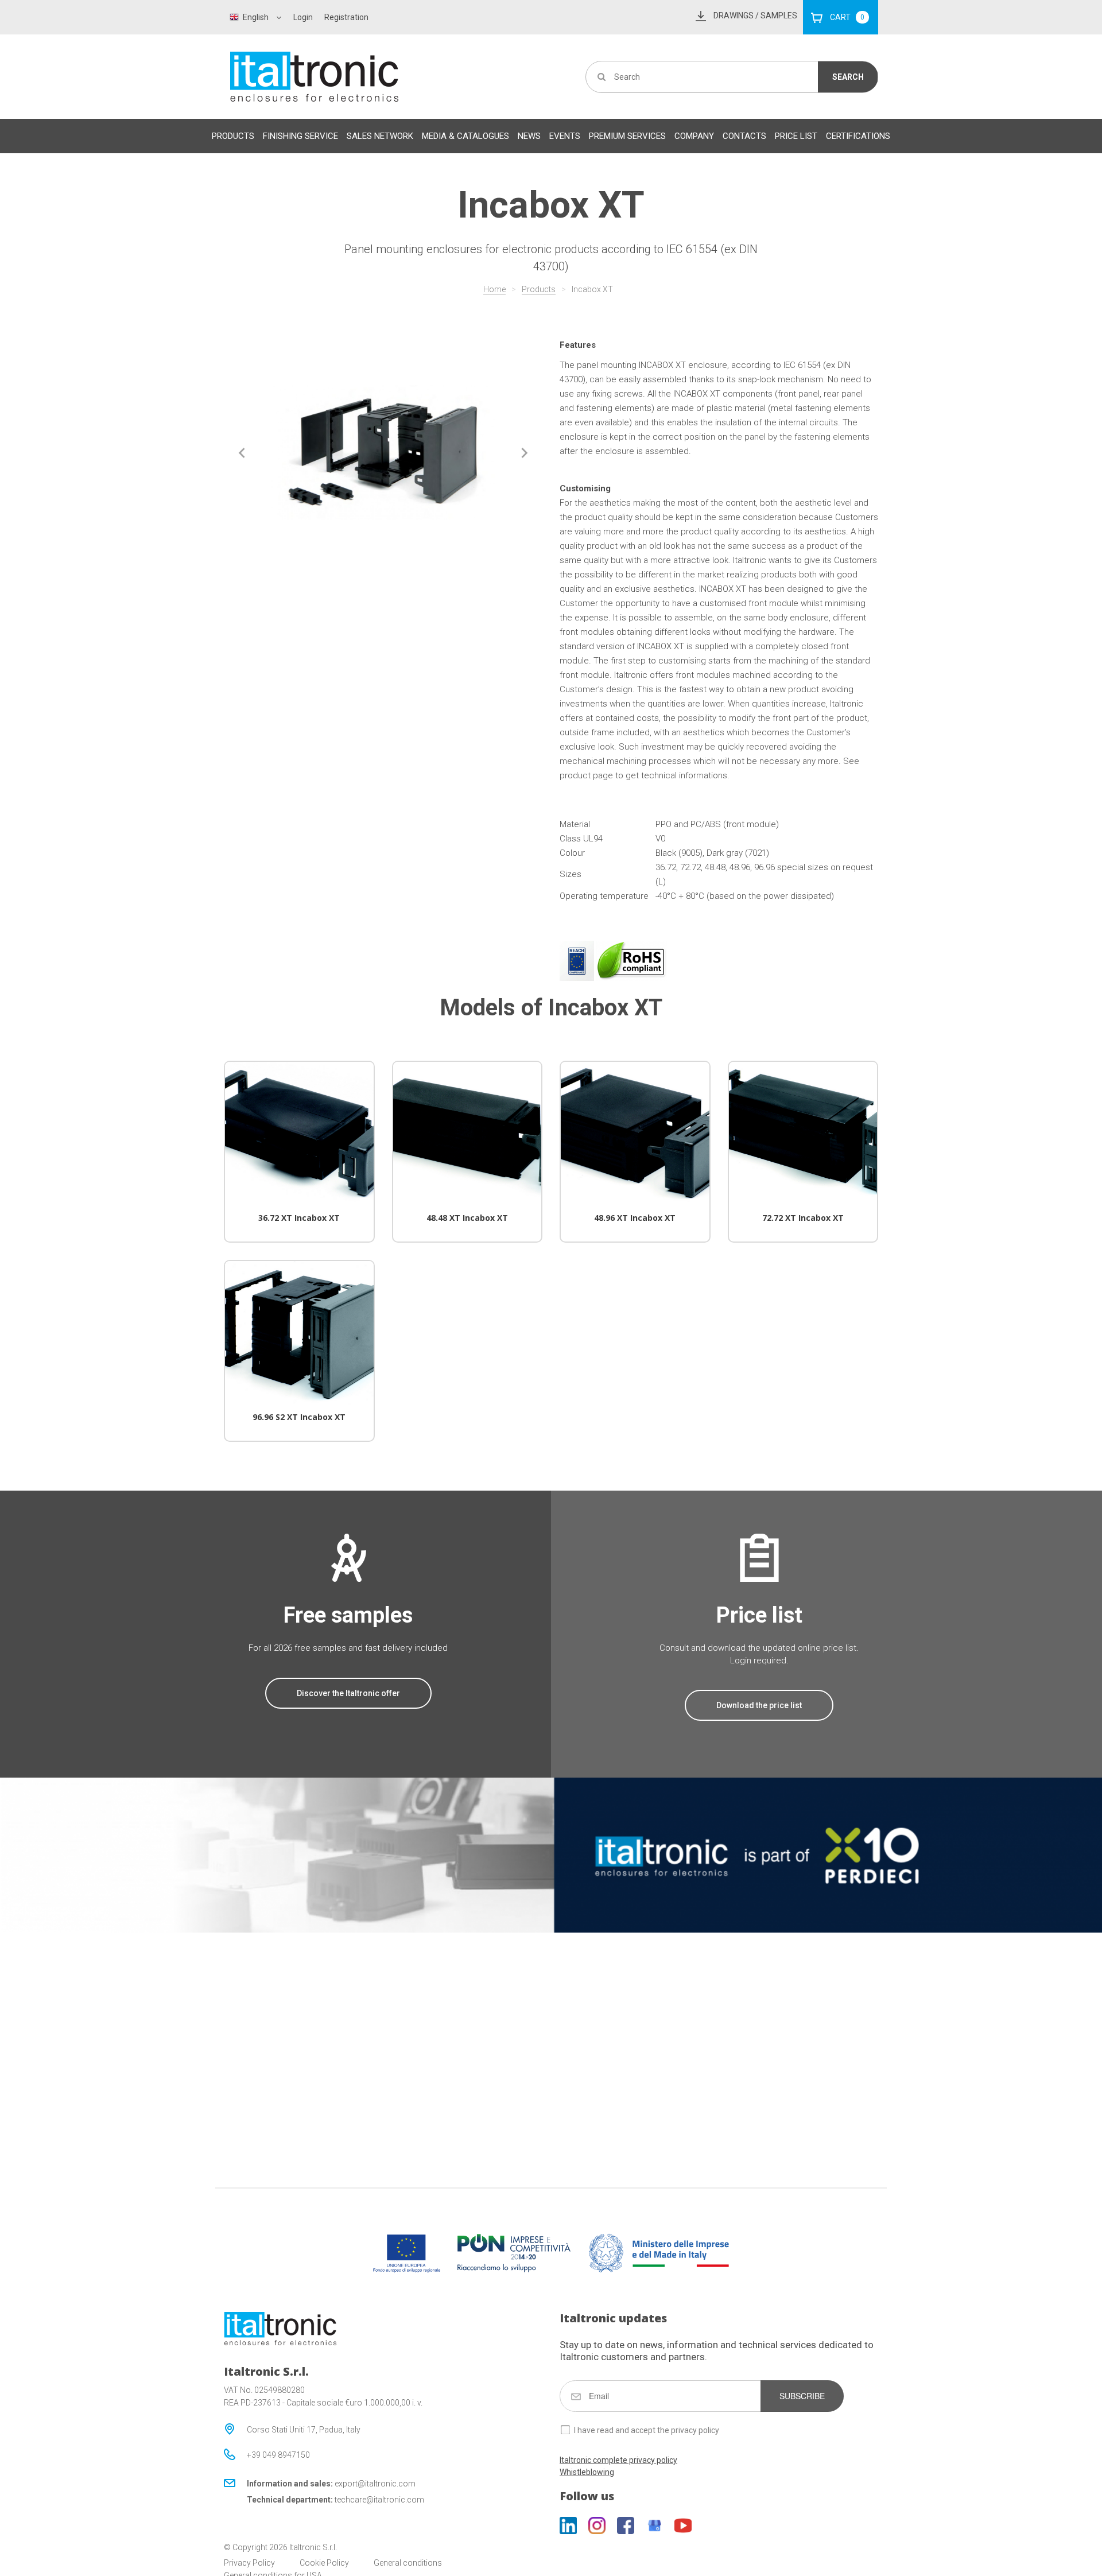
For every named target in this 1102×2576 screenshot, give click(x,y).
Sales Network (380, 136)
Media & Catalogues (465, 136)
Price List (796, 136)
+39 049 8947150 (278, 2455)
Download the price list (759, 1705)
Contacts (744, 136)
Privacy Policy (249, 2563)
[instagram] (597, 2525)
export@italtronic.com (375, 2484)
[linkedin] (568, 2525)
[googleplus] (654, 2525)
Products (233, 136)
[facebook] (626, 2525)
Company (694, 136)
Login (303, 17)
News (529, 136)
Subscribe (802, 2396)
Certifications (858, 136)
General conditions (408, 2563)
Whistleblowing (587, 2472)
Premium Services (627, 136)
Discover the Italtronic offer (348, 1693)
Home (494, 289)
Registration (346, 17)
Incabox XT (592, 289)
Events (565, 136)
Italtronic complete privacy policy (618, 2460)
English (256, 17)
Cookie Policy (324, 2563)
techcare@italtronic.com (379, 2500)
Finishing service (300, 136)
